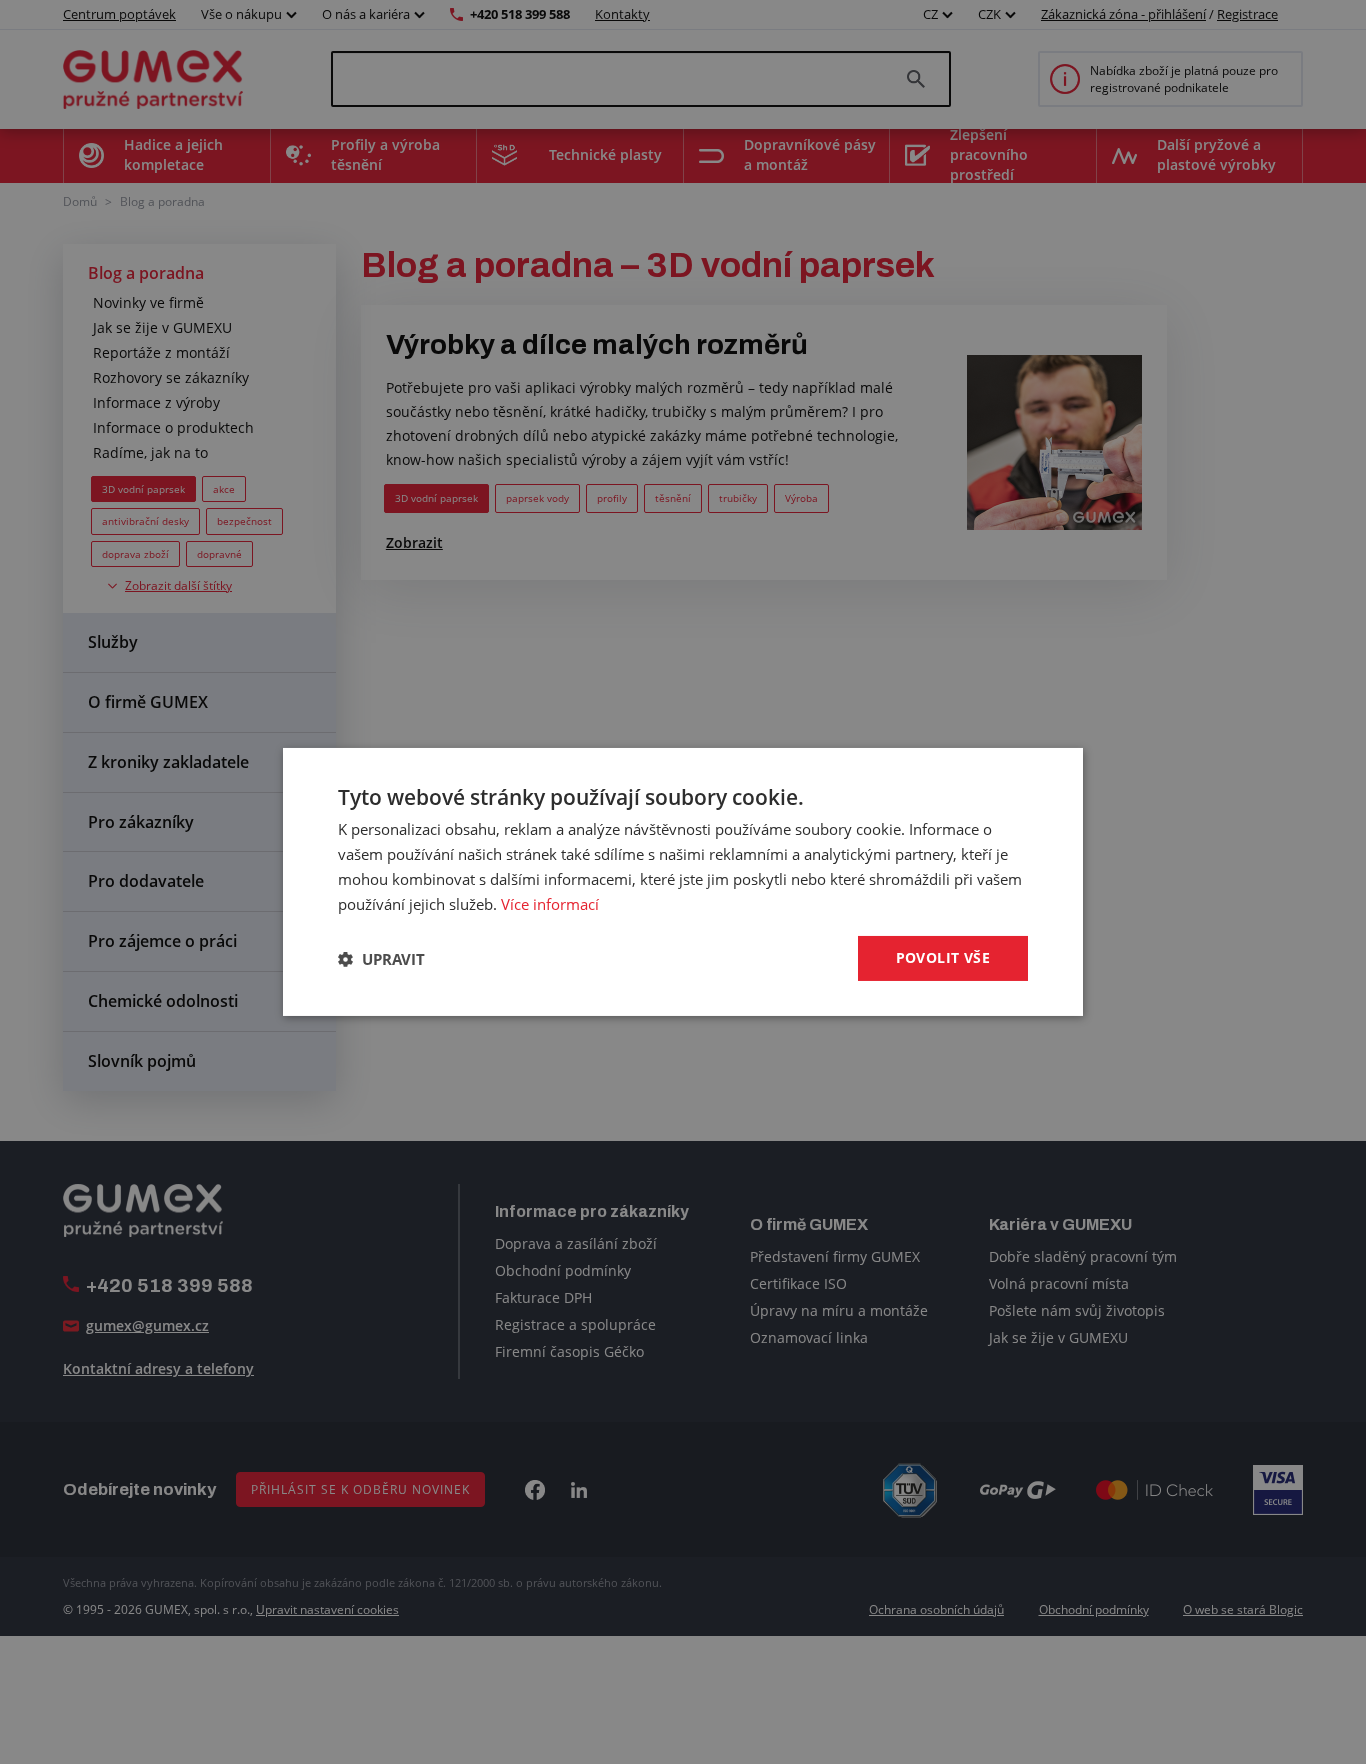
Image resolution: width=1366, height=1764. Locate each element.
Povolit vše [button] (943, 957)
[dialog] (683, 882)
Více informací (550, 904)
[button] (381, 959)
